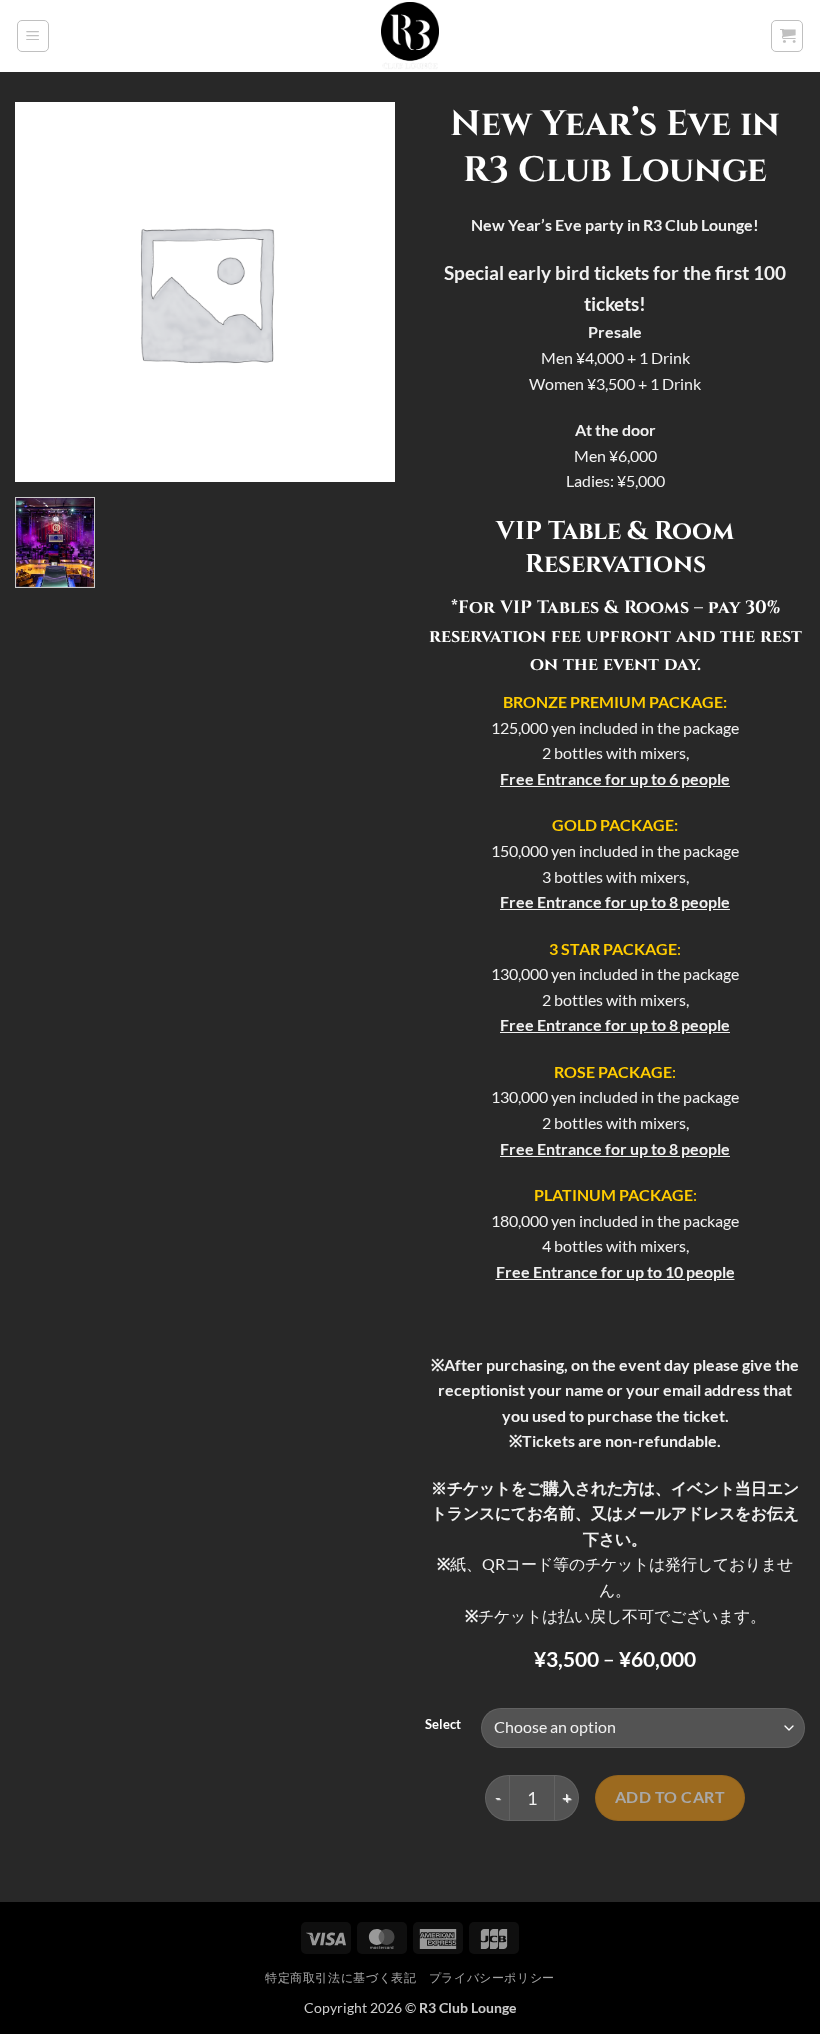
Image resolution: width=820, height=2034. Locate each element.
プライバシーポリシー (492, 1977)
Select (443, 1725)
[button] (33, 36)
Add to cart (670, 1797)
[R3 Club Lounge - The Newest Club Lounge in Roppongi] (410, 36)
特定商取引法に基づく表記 (340, 1977)
